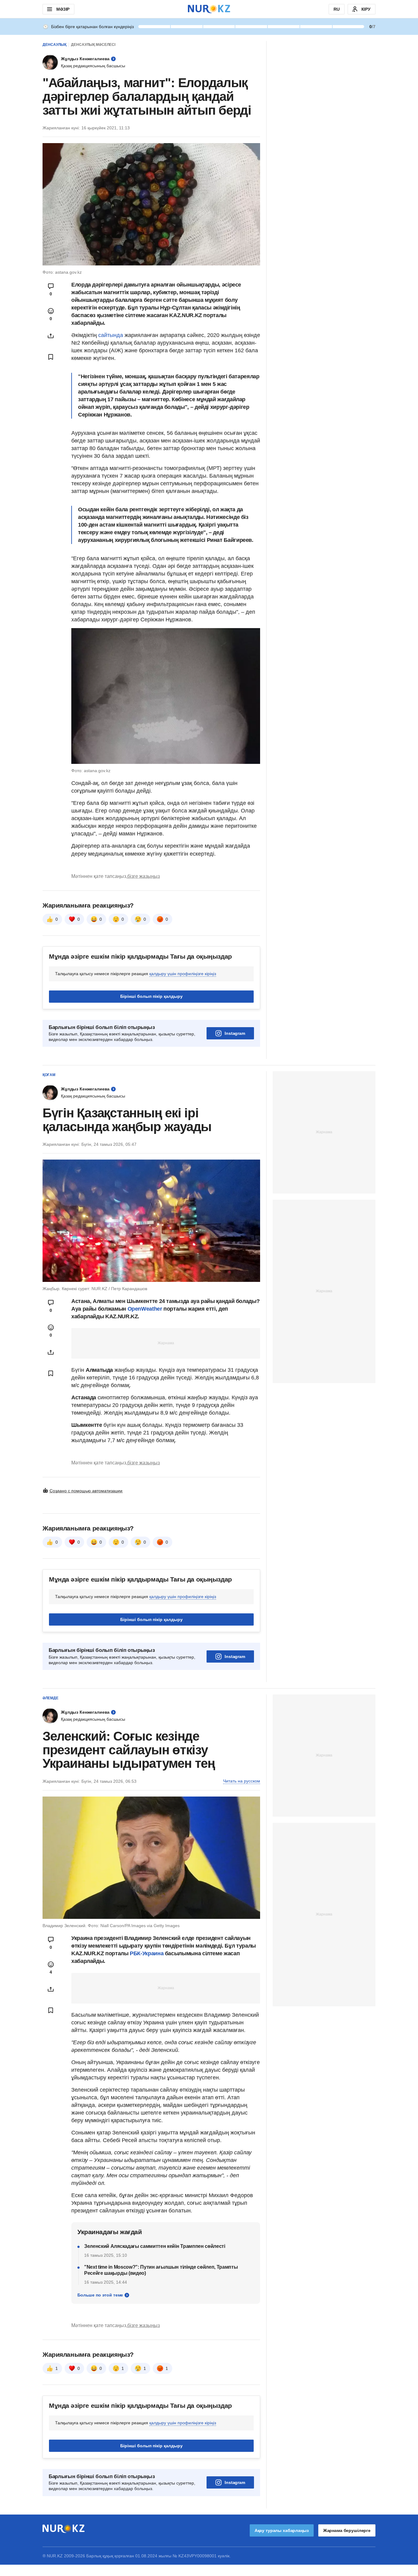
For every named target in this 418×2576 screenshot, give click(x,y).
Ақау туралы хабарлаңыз (282, 2530)
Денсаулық (54, 45)
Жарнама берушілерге (347, 2530)
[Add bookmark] (51, 357)
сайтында (111, 335)
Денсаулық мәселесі (93, 45)
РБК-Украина (147, 1953)
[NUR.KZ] (209, 9)
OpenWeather (145, 1309)
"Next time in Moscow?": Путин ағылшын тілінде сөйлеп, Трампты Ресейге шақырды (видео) (161, 2270)
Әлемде (50, 1698)
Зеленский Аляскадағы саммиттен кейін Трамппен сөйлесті (155, 2246)
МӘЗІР (63, 9)
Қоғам (49, 1075)
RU (337, 9)
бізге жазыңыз (144, 876)
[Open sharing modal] (51, 336)
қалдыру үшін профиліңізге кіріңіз (183, 974)
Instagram (235, 1033)
